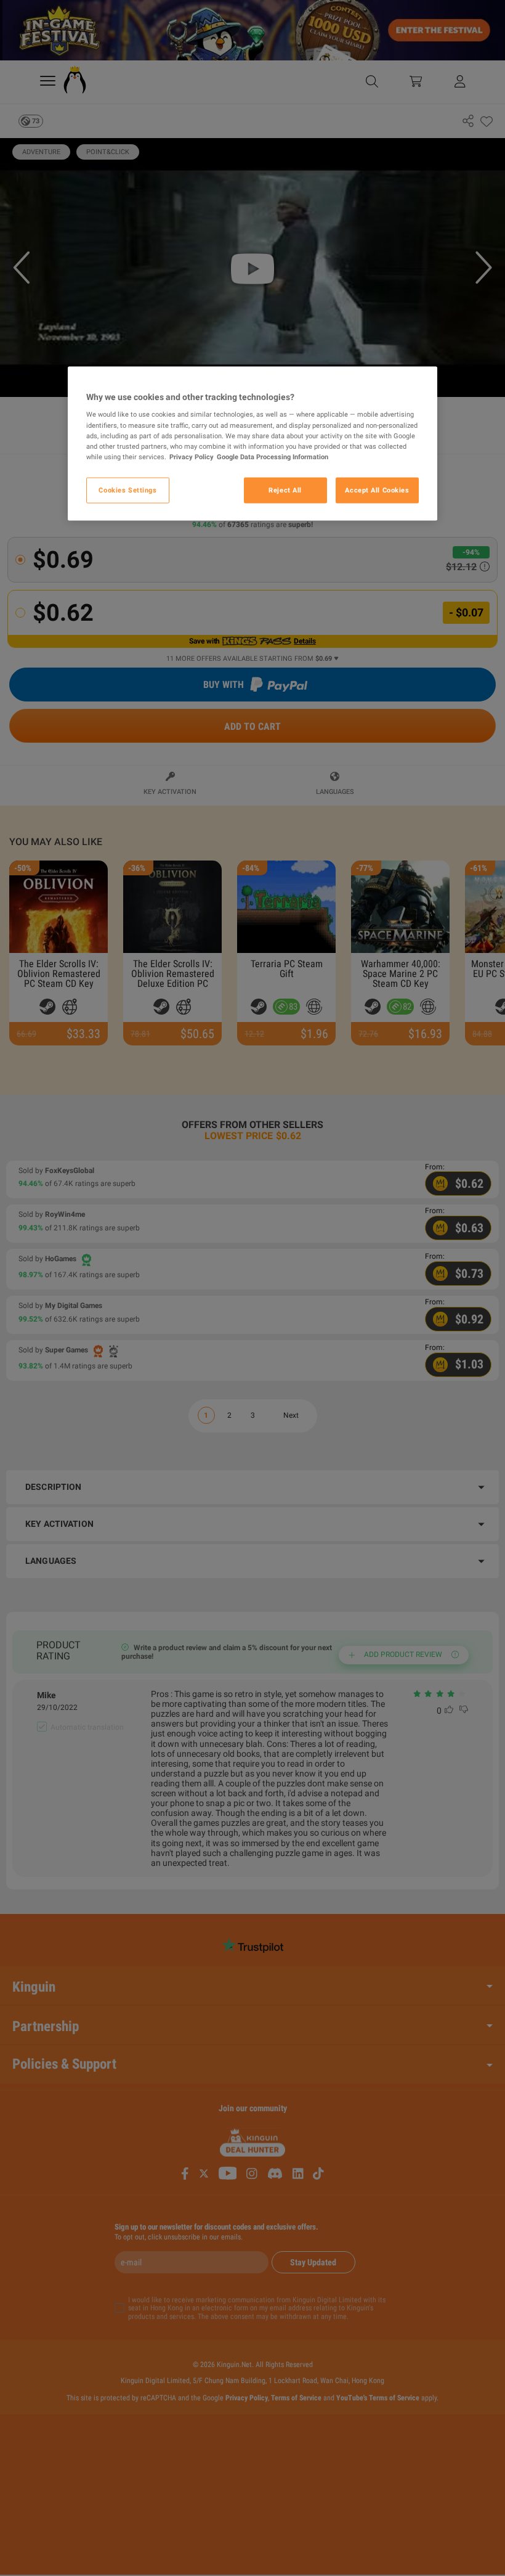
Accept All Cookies (377, 489)
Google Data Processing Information (273, 456)
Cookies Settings (127, 489)
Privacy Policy (192, 456)
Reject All (285, 489)
